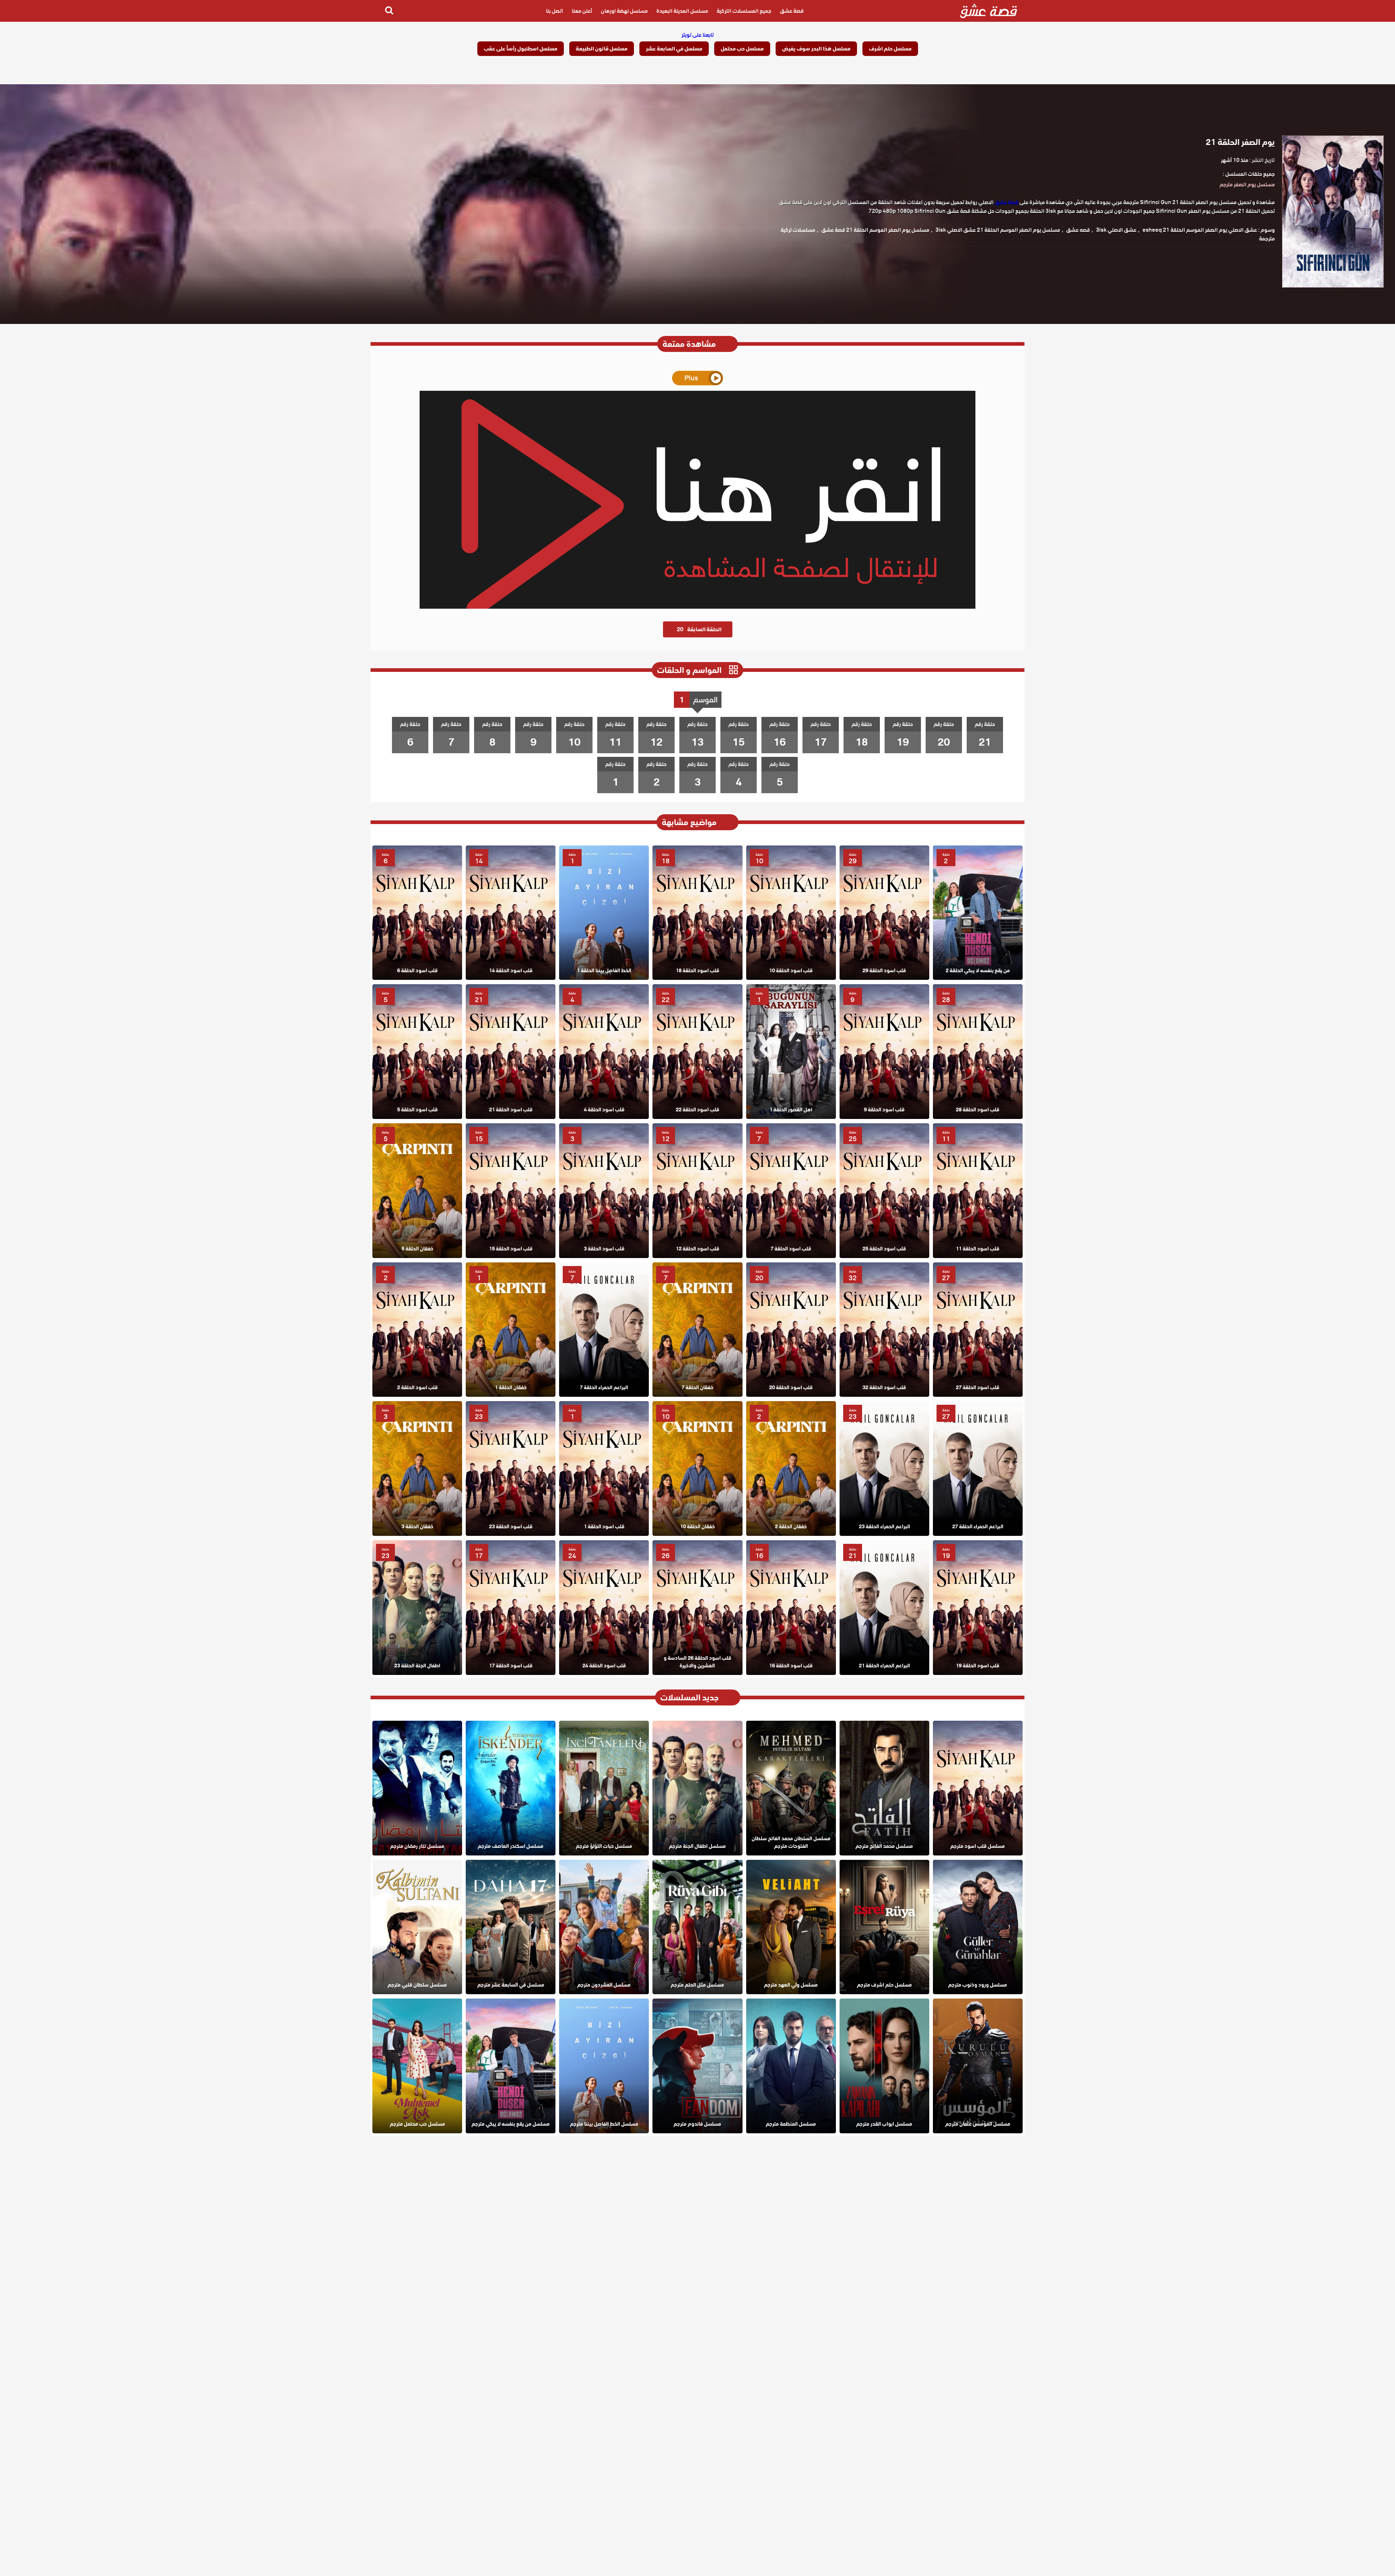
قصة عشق (792, 11)
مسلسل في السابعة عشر (674, 49)
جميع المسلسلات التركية (744, 11)
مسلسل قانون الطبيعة (602, 49)
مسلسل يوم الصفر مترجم (1247, 184)
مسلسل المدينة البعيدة (682, 11)
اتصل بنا (555, 11)
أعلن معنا (582, 11)
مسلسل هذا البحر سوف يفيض (816, 49)
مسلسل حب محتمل (742, 49)
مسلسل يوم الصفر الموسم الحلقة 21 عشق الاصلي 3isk (998, 230)
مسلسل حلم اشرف (890, 49)
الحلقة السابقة (699, 629)
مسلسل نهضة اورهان (624, 11)
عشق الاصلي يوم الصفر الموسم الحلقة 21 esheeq (1200, 230)
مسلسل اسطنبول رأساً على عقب (521, 49)
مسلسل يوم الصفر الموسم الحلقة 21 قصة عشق (875, 230)
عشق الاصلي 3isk (1116, 230)
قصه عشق (1078, 230)
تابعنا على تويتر (698, 35)
